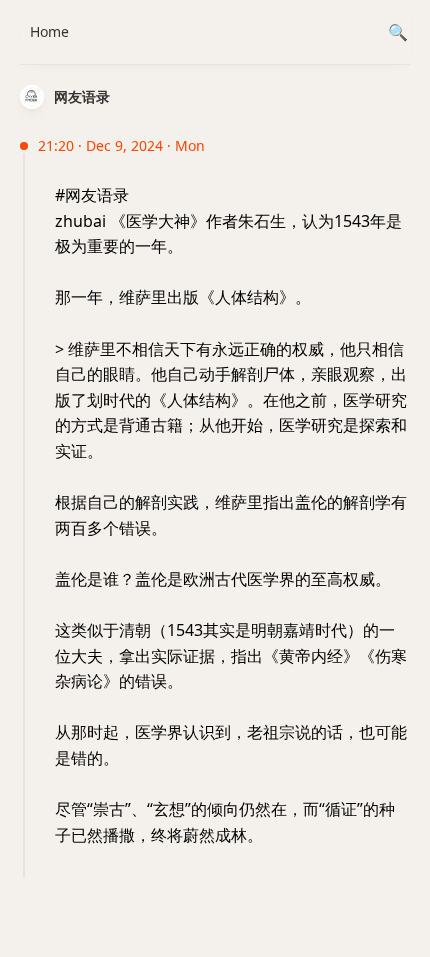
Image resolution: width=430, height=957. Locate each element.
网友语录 (82, 96)
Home (49, 31)
